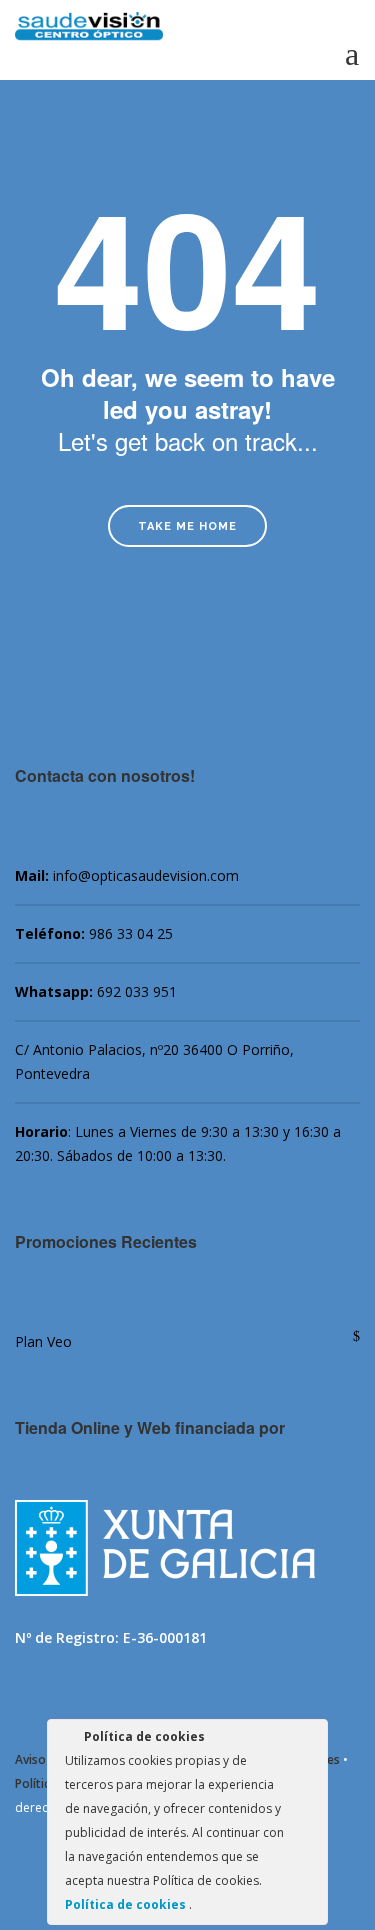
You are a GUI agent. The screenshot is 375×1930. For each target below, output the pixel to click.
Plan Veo (43, 1341)
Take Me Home (187, 526)
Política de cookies (127, 1904)
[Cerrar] (311, 1740)
